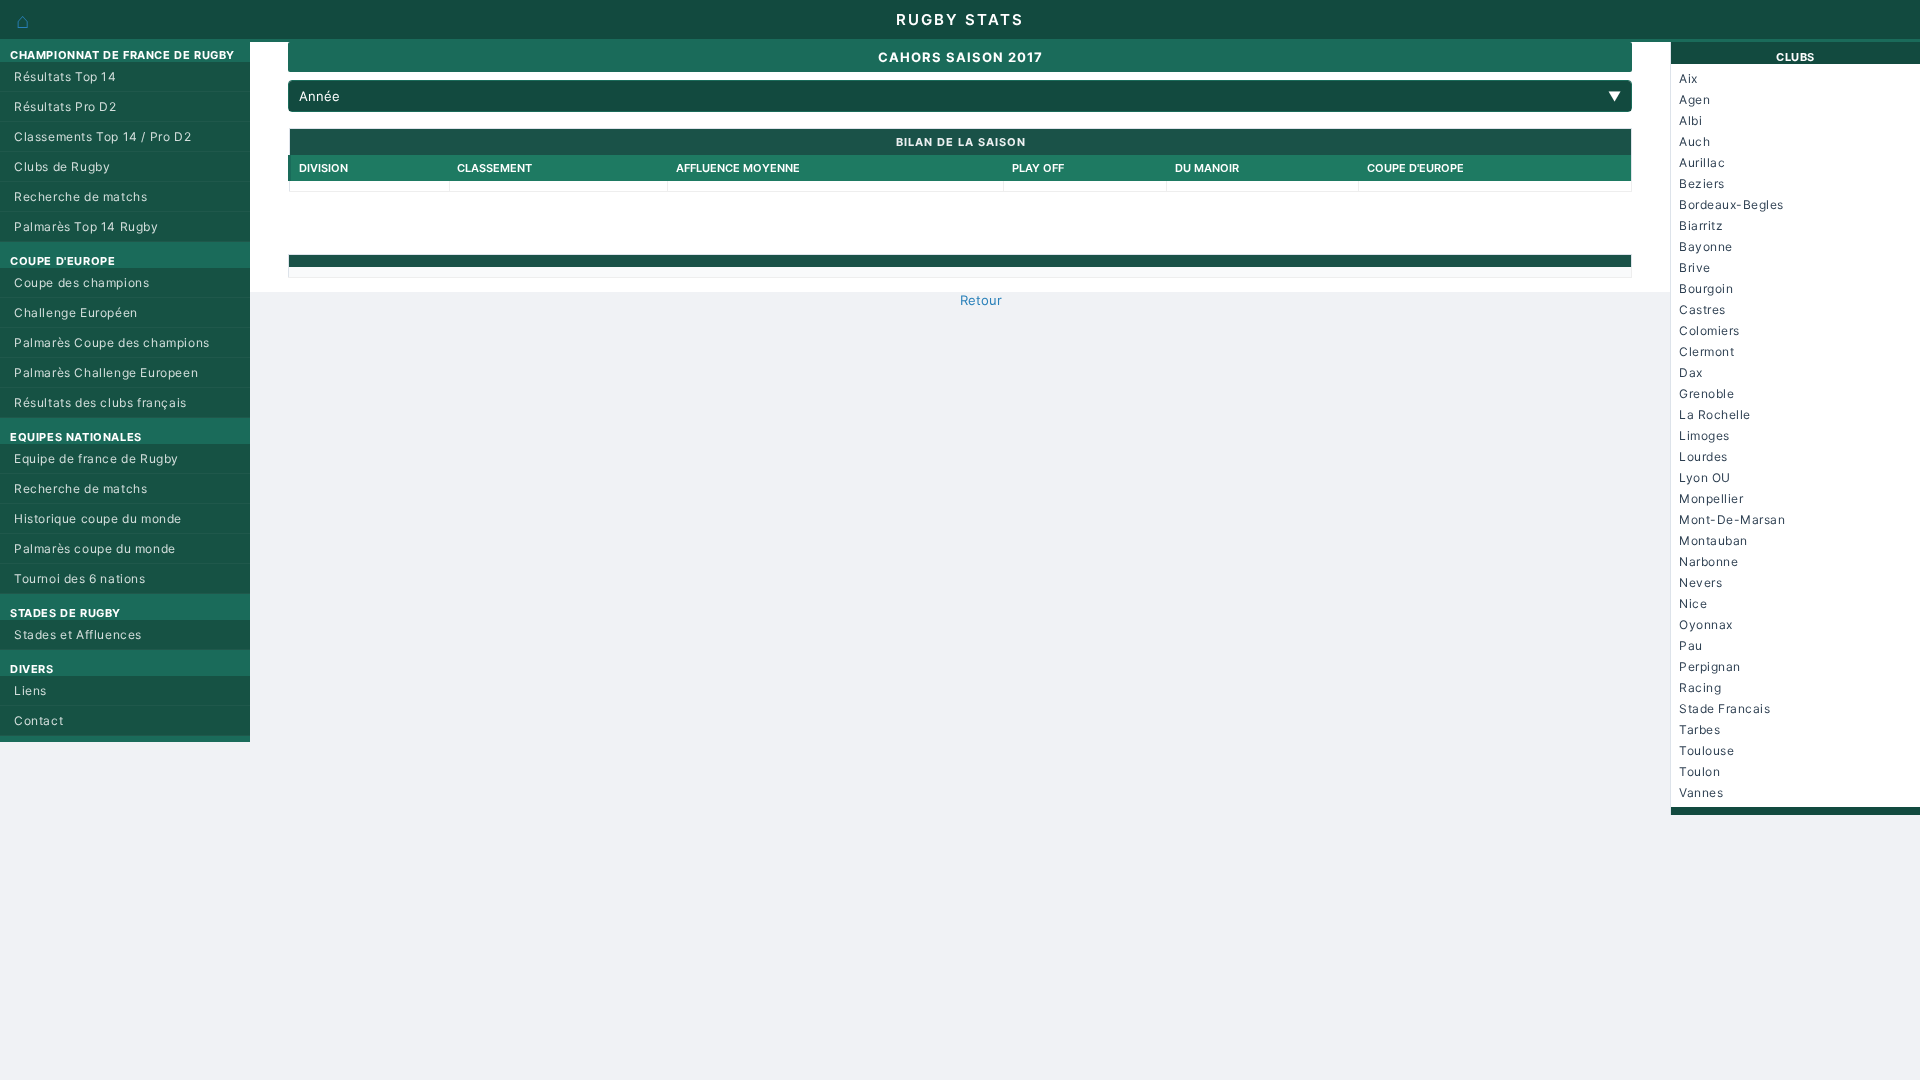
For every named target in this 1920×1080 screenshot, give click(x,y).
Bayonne (1706, 246)
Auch (1694, 141)
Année (960, 96)
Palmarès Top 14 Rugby (86, 226)
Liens (30, 690)
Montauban (1713, 540)
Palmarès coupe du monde (95, 548)
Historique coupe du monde (98, 518)
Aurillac (1702, 162)
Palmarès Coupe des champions (112, 342)
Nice (1693, 603)
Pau (1691, 645)
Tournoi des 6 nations (80, 578)
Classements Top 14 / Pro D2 (102, 136)
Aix (1688, 78)
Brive (1695, 267)
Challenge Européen (76, 312)
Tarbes (1699, 729)
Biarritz (1701, 225)
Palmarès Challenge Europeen (106, 372)
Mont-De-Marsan (1732, 519)
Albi (1690, 120)
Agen (1694, 99)
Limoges (1704, 435)
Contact (38, 720)
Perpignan (1710, 666)
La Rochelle (1715, 414)
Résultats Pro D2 (65, 106)
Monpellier (1711, 498)
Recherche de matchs (80, 196)
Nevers (1700, 582)
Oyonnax (1706, 624)
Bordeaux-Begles (1731, 204)
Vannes (1701, 792)
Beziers (1702, 183)
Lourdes (1703, 456)
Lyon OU (1705, 477)
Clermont (1706, 351)
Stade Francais (1724, 708)
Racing (1700, 687)
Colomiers (1709, 330)
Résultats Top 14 (65, 76)
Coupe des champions (81, 282)
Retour (981, 300)
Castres (1702, 309)
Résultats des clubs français (100, 402)
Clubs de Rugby (62, 166)
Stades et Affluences (78, 634)
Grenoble (1706, 393)
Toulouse (1706, 750)
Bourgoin (1706, 288)
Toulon (1699, 771)
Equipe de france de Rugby (96, 458)
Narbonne (1708, 561)
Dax (1691, 372)
